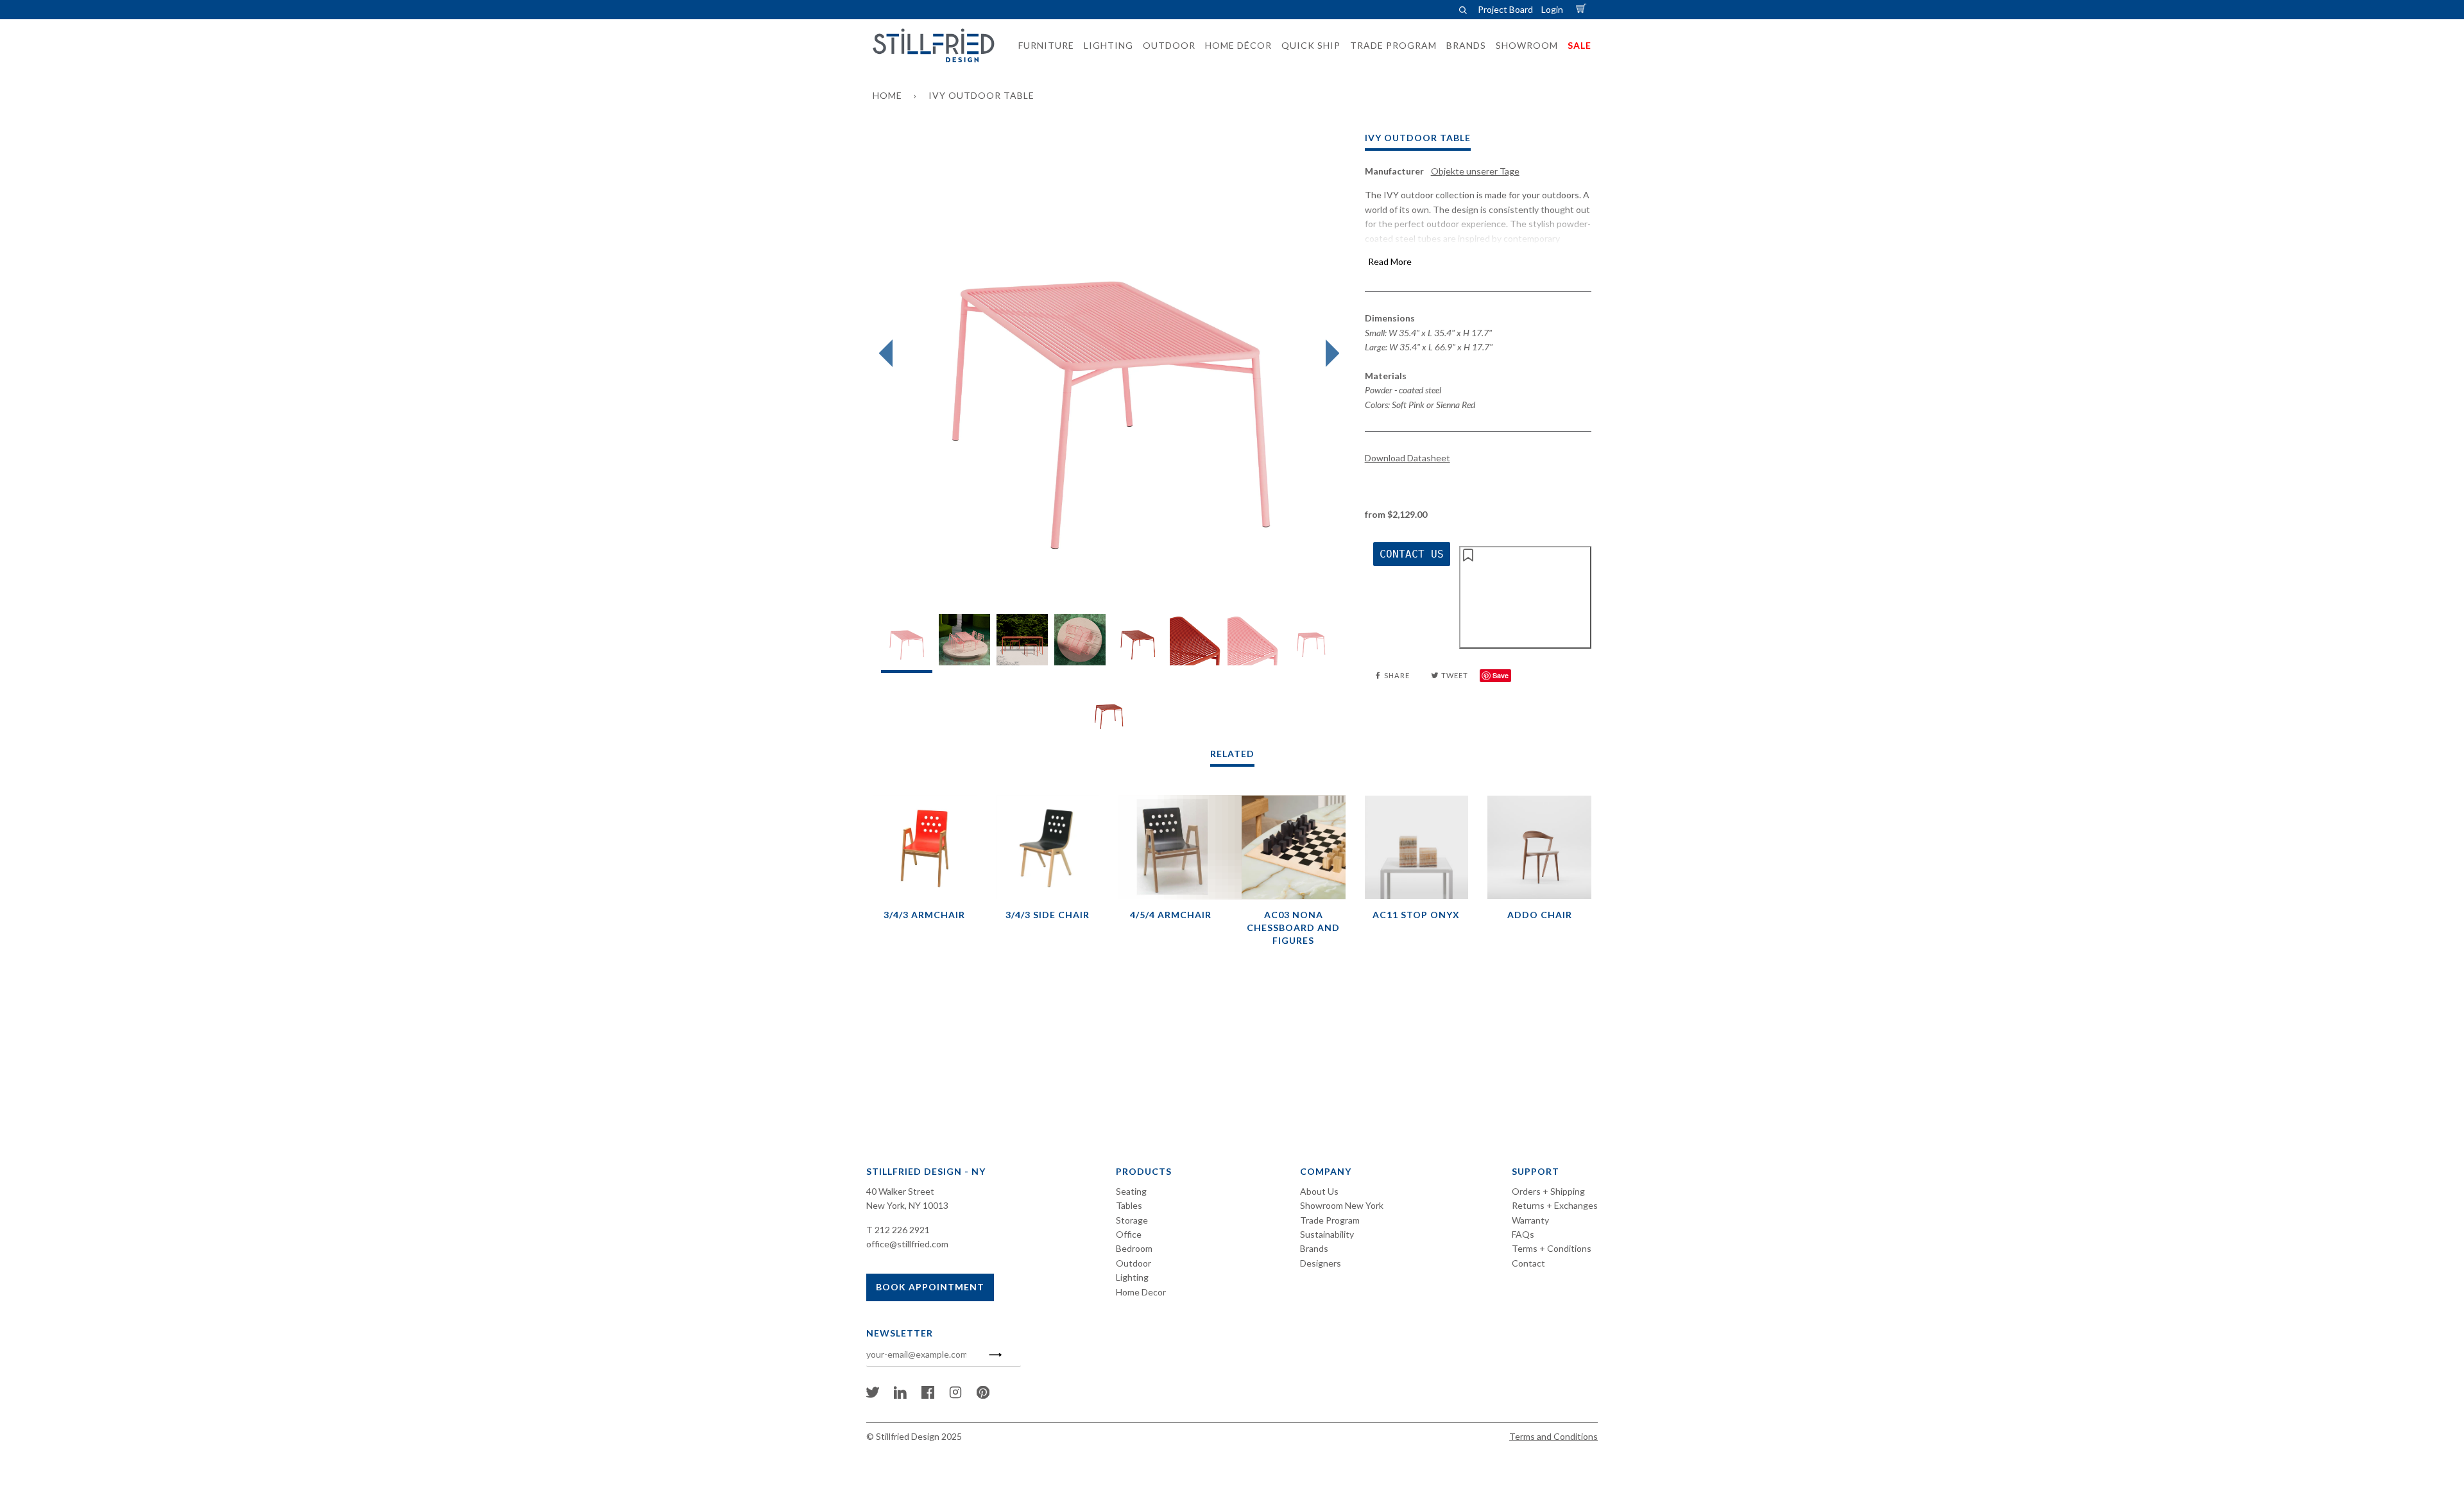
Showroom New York (1342, 1205)
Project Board (1505, 9)
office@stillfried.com (907, 1244)
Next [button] (1329, 354)
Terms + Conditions (1552, 1248)
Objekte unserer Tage (1475, 171)
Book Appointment (930, 1287)
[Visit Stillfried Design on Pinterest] (983, 1395)
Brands (1314, 1248)
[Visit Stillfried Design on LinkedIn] (900, 1395)
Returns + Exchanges (1555, 1205)
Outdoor (1134, 1263)
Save (1501, 675)
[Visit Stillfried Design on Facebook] (928, 1395)
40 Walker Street (900, 1191)
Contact (1528, 1263)
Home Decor (1141, 1292)
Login (1552, 9)
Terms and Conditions (1553, 1436)
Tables (1129, 1205)
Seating (1131, 1191)
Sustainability (1327, 1234)
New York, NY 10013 (907, 1205)
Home (887, 95)
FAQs (1523, 1234)
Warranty (1530, 1220)
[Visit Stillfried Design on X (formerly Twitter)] (873, 1395)
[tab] (907, 643)
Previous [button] (889, 354)
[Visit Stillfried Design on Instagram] (955, 1395)
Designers (1321, 1263)
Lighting (1132, 1277)
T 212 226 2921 (898, 1230)
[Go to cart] (1583, 9)
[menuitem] (1042, 46)
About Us (1319, 1191)
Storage (1132, 1220)
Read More (1390, 261)
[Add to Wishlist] (1525, 597)
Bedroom (1134, 1248)
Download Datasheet (1407, 458)
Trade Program (1330, 1220)
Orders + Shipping (1548, 1191)
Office (1129, 1234)
